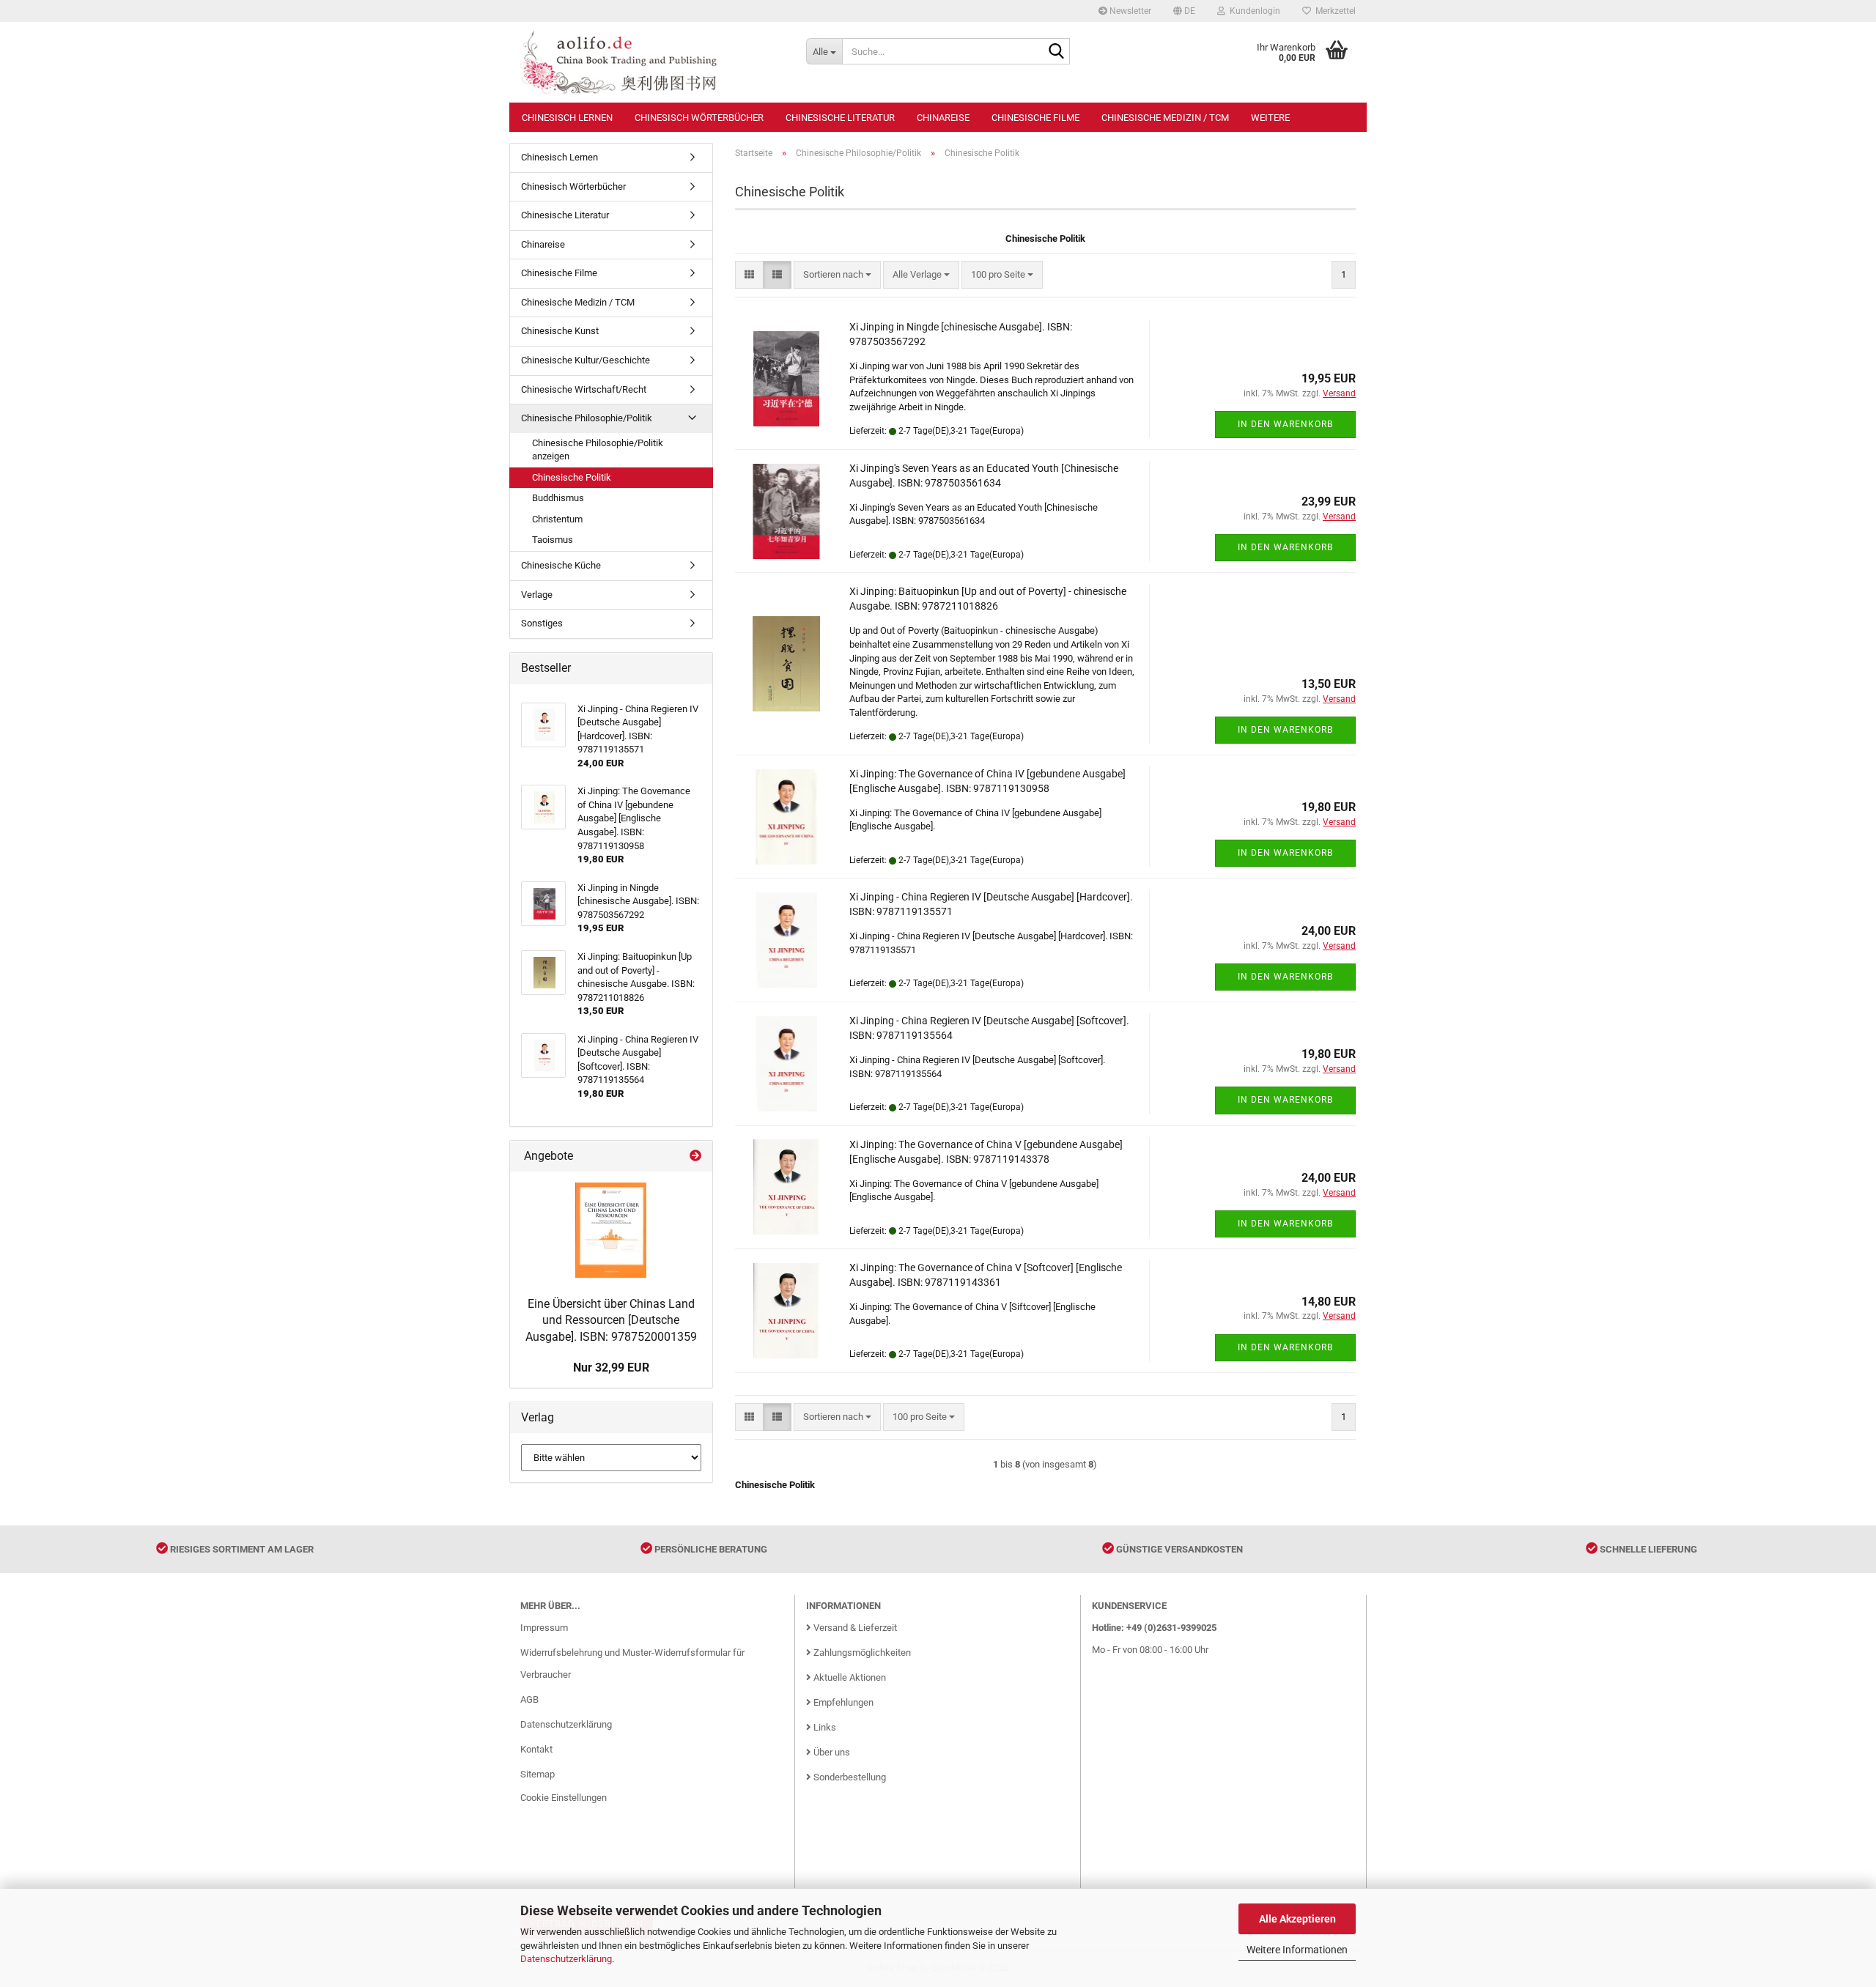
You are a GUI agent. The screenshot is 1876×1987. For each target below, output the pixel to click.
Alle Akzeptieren (1297, 1919)
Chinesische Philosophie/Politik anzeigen (598, 450)
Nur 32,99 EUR (611, 1368)
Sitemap (538, 1774)
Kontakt (536, 1749)
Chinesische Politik (572, 477)
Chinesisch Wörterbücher (699, 118)
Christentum (557, 519)
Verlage (537, 595)
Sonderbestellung (849, 1777)
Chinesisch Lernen (567, 118)
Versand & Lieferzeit (854, 1628)
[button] (1184, 11)
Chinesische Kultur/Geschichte (586, 360)
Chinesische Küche (561, 565)
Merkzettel (1333, 11)
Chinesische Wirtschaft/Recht (584, 389)
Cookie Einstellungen (564, 1798)
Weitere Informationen (1297, 1950)
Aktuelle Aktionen (849, 1677)
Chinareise (943, 118)
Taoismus (553, 540)
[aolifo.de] (652, 62)
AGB (529, 1699)
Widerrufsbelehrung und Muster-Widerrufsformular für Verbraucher (632, 1664)
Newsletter (1129, 11)
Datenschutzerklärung (566, 1959)
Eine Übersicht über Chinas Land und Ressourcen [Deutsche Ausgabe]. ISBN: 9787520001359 (611, 1321)
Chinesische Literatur (840, 118)
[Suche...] (1056, 52)
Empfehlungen (842, 1702)
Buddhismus (558, 498)
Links (824, 1727)
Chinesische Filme (1035, 118)
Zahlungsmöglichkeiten (861, 1653)
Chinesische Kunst (560, 331)
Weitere (1270, 118)
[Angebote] (695, 1157)
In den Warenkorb (1285, 424)
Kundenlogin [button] (1253, 11)
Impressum (544, 1628)
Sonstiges (542, 623)
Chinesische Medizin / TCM (1165, 118)
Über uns (831, 1752)
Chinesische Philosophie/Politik (587, 418)
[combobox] (837, 275)
